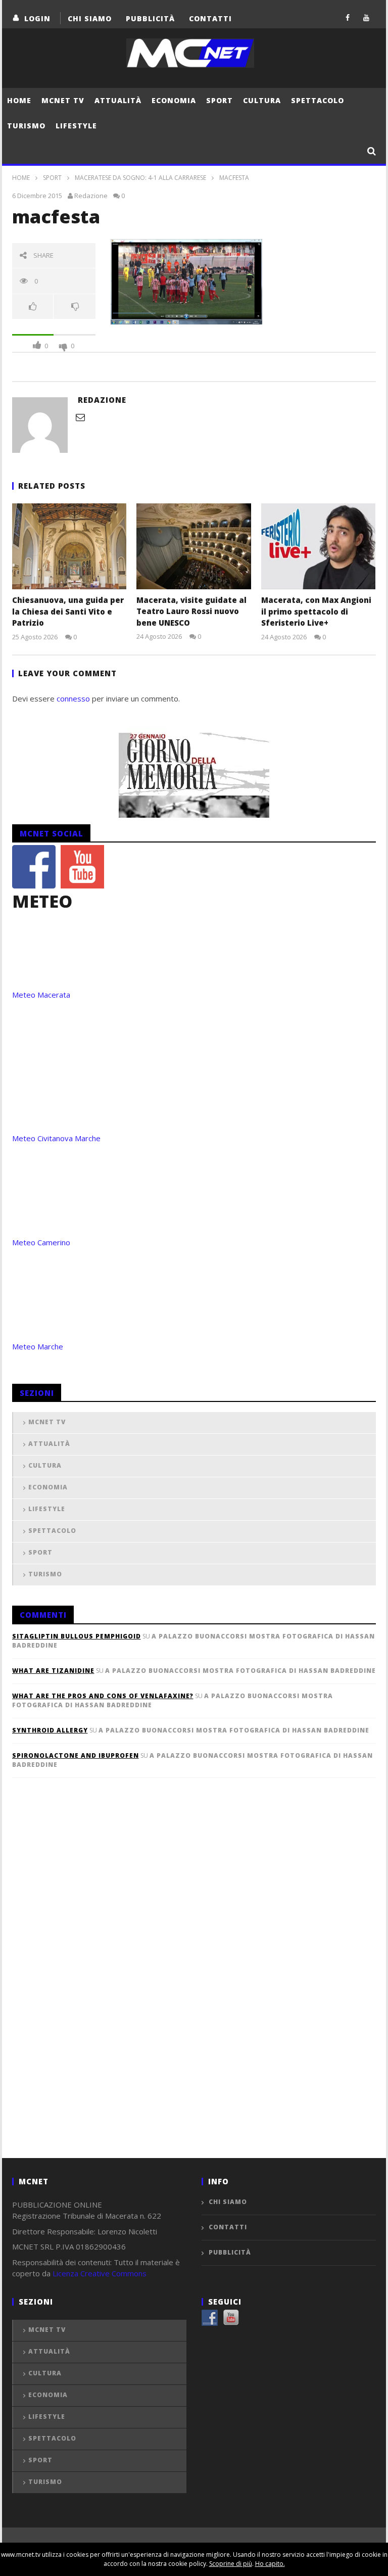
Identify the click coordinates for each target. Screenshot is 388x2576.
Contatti (210, 18)
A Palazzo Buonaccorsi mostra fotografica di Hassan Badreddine (240, 1671)
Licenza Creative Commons (100, 2273)
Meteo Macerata (41, 995)
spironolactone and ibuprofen (76, 1755)
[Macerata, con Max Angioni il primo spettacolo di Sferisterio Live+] (319, 546)
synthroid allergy (50, 1730)
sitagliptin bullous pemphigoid (77, 1636)
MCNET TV (63, 100)
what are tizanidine (53, 1671)
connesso (73, 698)
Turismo (26, 126)
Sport (220, 100)
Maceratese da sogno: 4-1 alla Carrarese (140, 178)
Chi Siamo (90, 18)
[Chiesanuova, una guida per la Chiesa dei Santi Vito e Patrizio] (69, 546)
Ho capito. (270, 2564)
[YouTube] (367, 17)
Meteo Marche (38, 1346)
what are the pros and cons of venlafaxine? (103, 1696)
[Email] (80, 417)
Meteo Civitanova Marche (56, 1138)
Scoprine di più (231, 2564)
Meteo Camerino (41, 1242)
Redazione (91, 196)
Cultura (262, 100)
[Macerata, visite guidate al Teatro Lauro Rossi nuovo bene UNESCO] (194, 546)
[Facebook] (348, 17)
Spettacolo (318, 100)
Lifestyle (76, 126)
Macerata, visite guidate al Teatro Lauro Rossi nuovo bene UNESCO (191, 611)
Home (19, 100)
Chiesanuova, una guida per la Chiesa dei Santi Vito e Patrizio (68, 611)
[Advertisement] (88, 1985)
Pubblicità (150, 18)
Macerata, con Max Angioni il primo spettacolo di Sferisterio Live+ (316, 611)
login (37, 18)
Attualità (118, 100)
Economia (174, 100)
